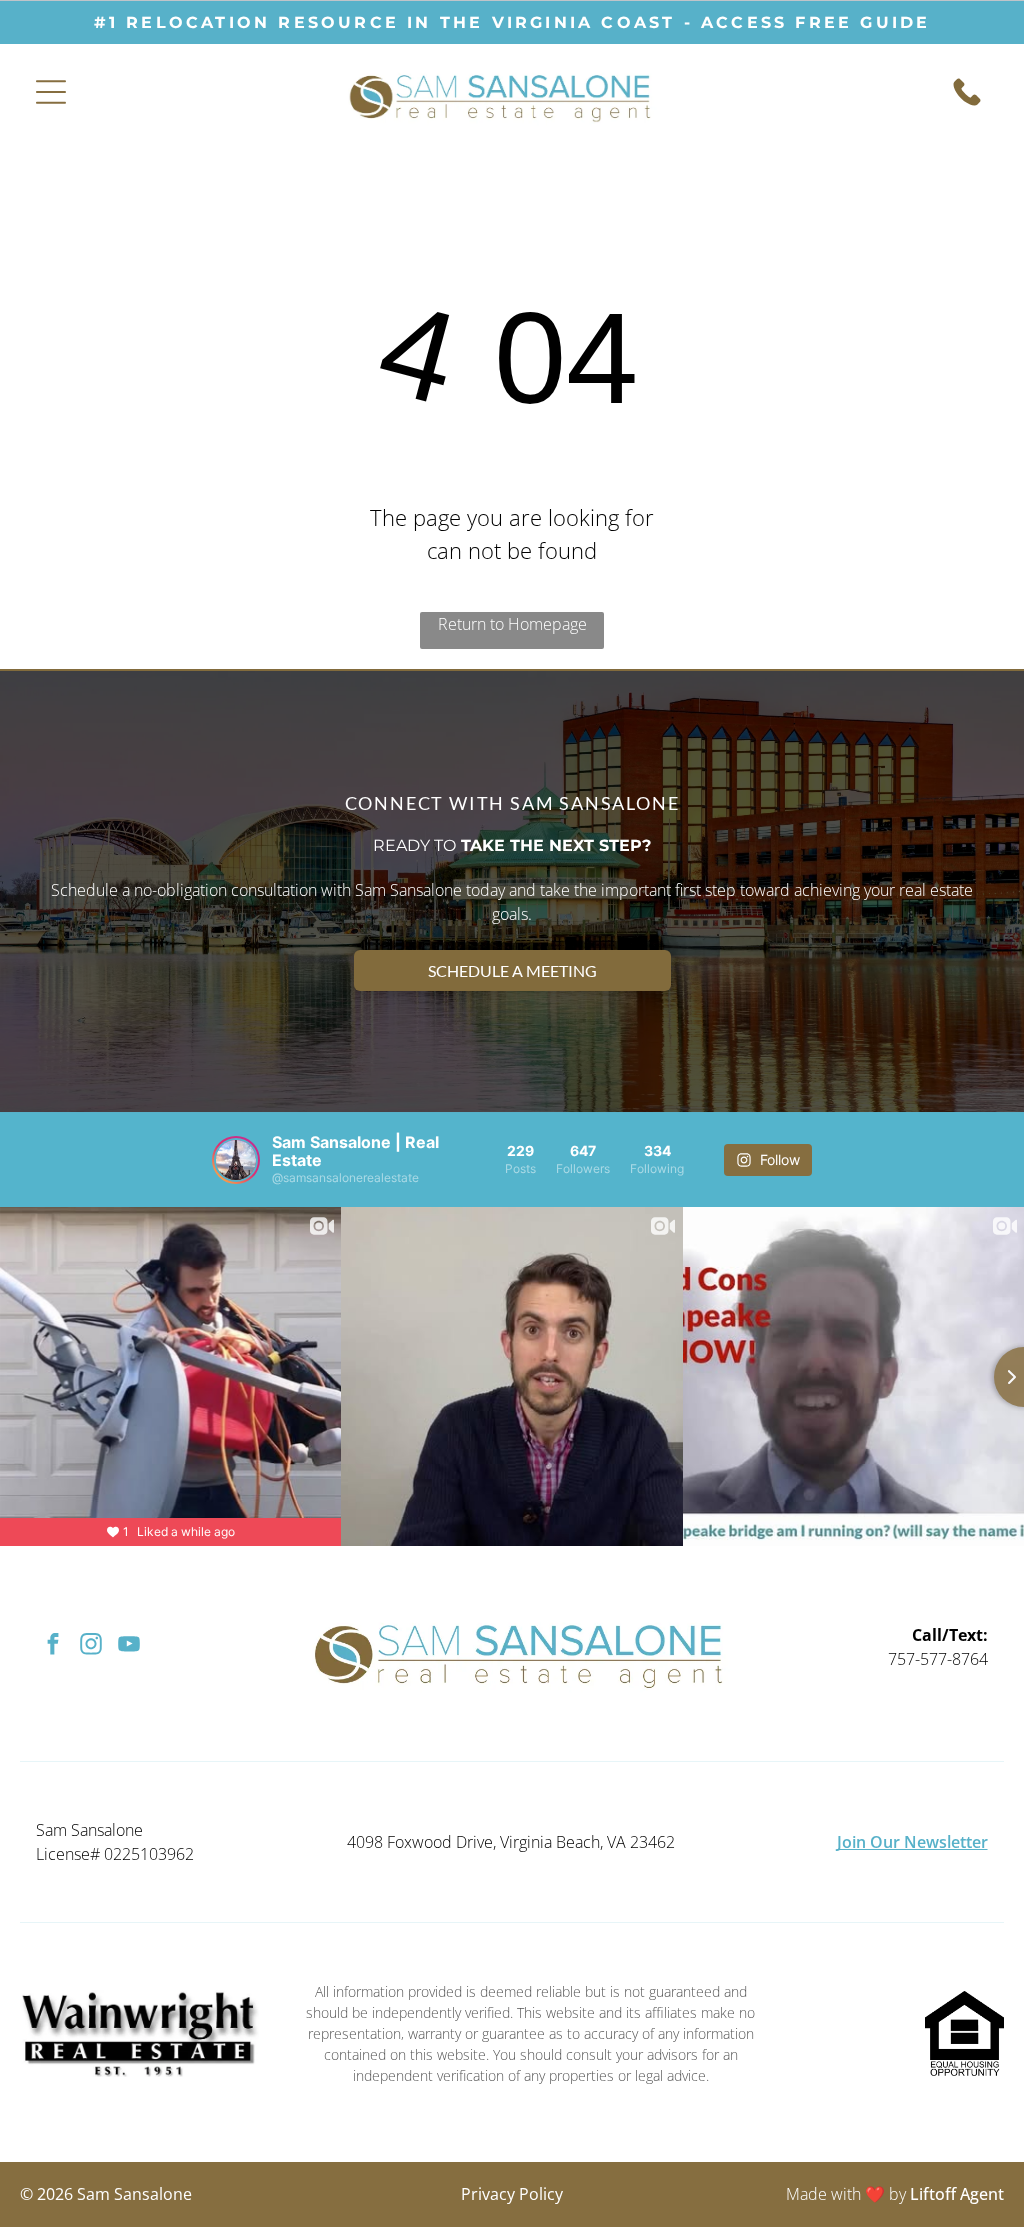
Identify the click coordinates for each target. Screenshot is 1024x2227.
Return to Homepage (512, 624)
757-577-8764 (938, 1659)
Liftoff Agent (957, 2194)
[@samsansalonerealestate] (236, 1160)
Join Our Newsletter (912, 1842)
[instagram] (90, 1647)
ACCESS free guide (815, 22)
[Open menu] (51, 92)
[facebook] (52, 1647)
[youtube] (128, 1647)
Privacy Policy (512, 2194)
